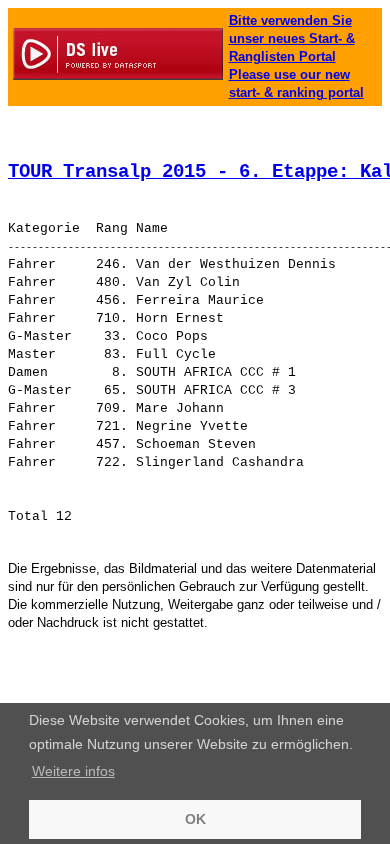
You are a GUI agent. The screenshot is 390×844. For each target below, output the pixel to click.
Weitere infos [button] (73, 771)
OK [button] (195, 819)
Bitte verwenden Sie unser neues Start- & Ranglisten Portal (292, 38)
